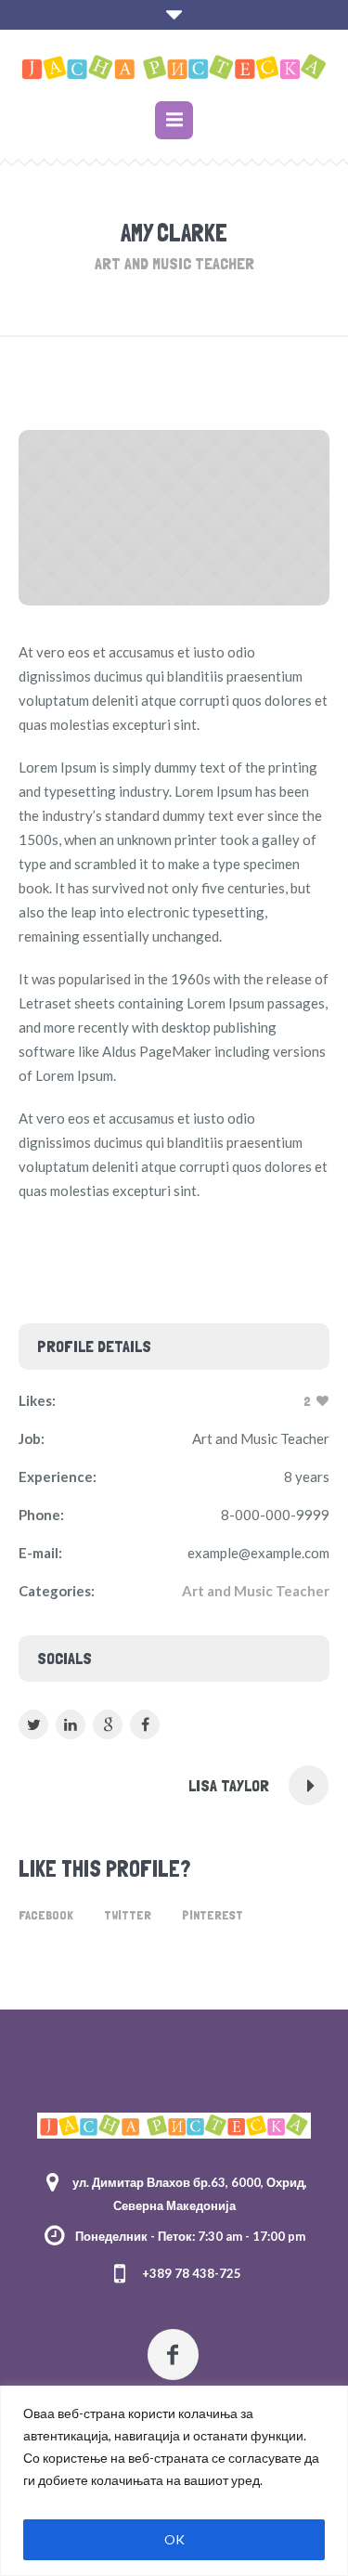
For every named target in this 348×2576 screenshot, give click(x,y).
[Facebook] (173, 2355)
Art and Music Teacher (256, 1591)
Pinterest (213, 1915)
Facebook (46, 1915)
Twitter (128, 1915)
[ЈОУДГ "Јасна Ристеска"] (174, 68)
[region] (174, 2481)
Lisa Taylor (229, 1785)
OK (174, 2539)
